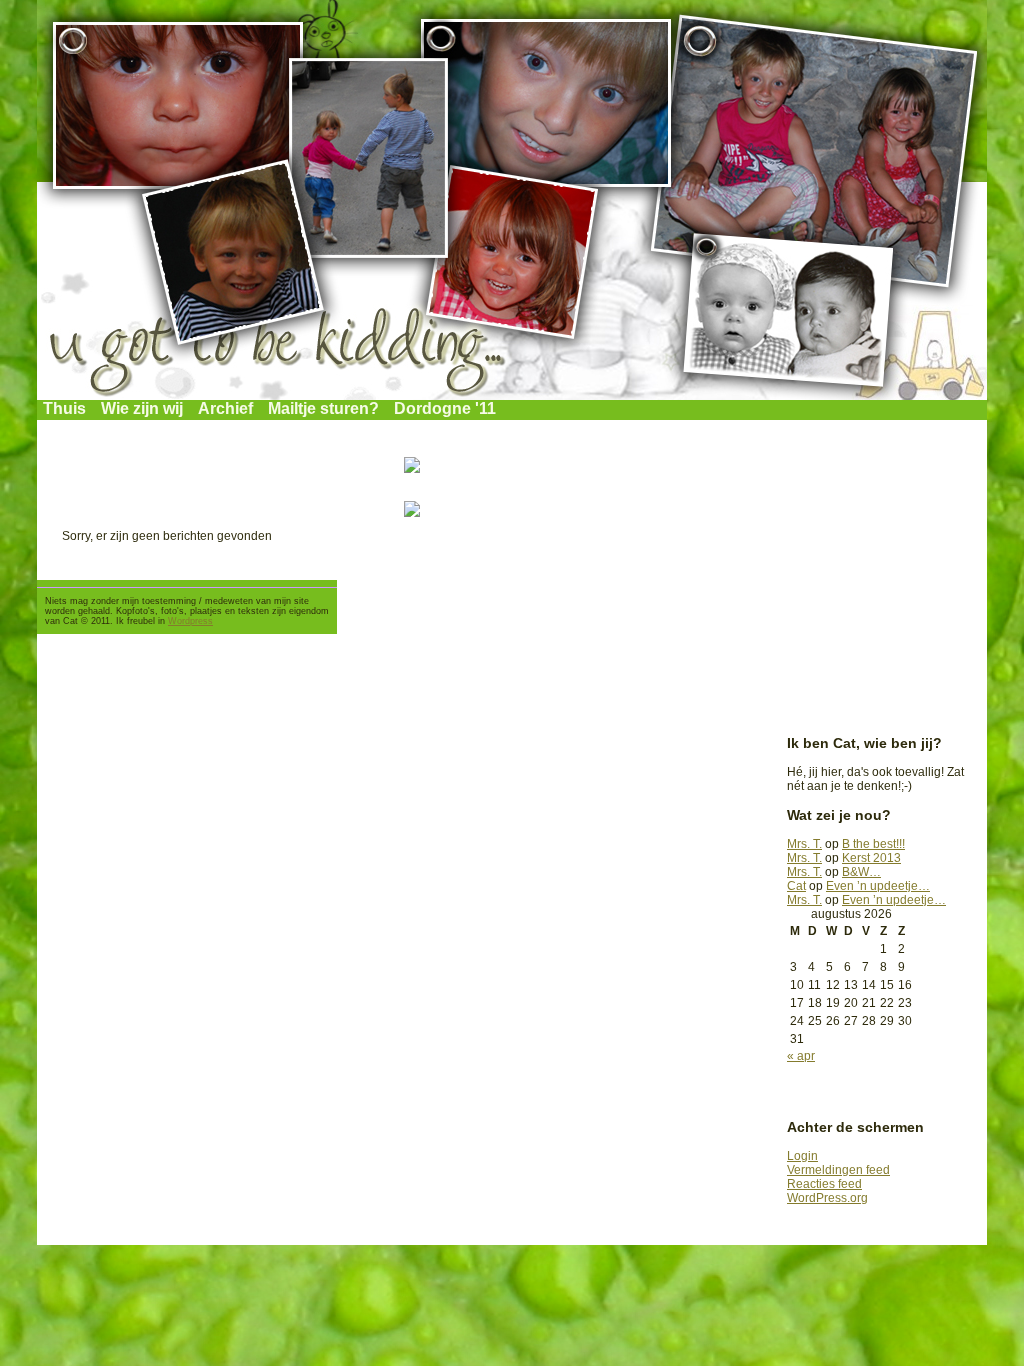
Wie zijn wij (142, 408)
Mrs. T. (804, 844)
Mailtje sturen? (323, 408)
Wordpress (190, 621)
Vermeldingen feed (838, 1170)
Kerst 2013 (871, 858)
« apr (801, 1056)
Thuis (64, 408)
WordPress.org (827, 1198)
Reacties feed (824, 1184)
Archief (225, 408)
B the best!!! (873, 844)
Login (802, 1156)
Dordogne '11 (445, 408)
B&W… (861, 872)
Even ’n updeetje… (878, 886)
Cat (796, 886)
